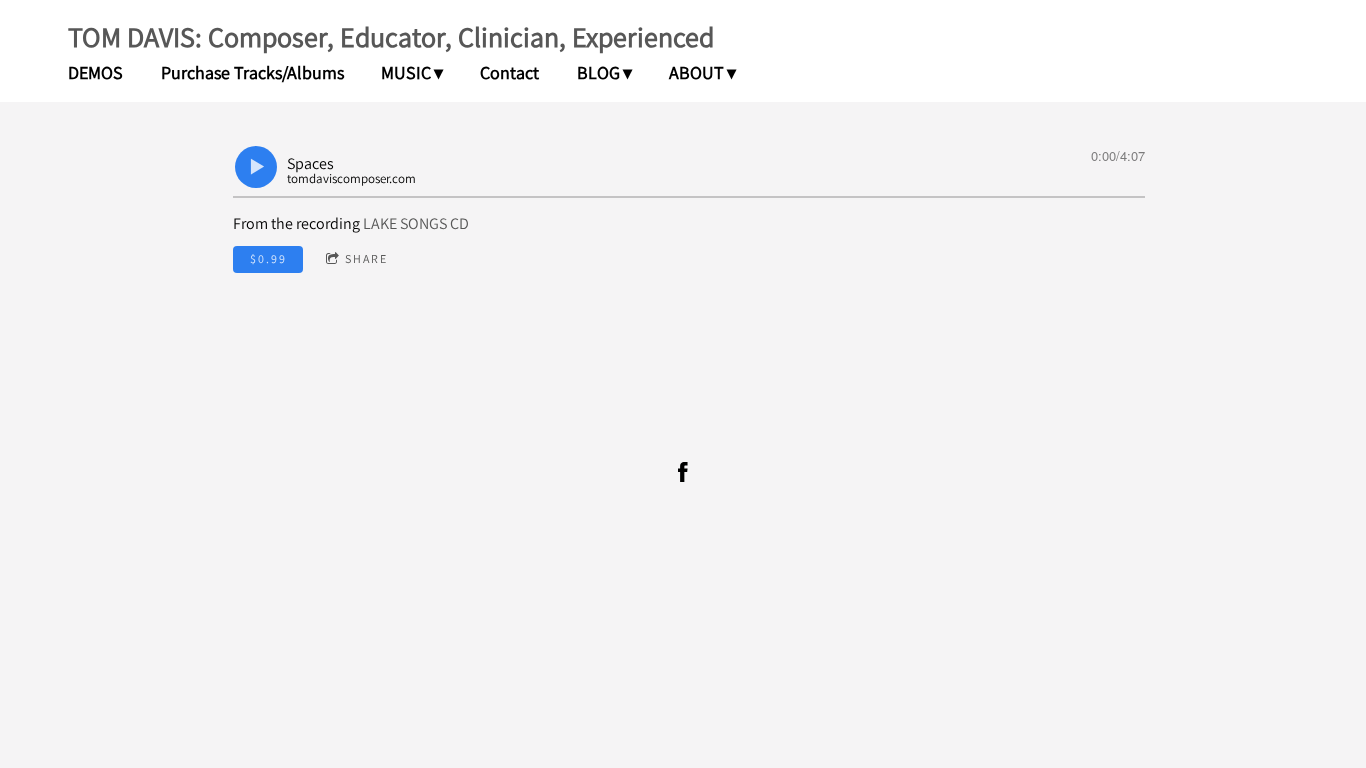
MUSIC (406, 72)
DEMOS (95, 72)
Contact (509, 72)
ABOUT (696, 72)
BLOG (598, 72)
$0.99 (268, 258)
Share (366, 258)
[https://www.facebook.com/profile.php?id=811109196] (683, 472)
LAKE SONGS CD (416, 223)
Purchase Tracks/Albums (252, 72)
